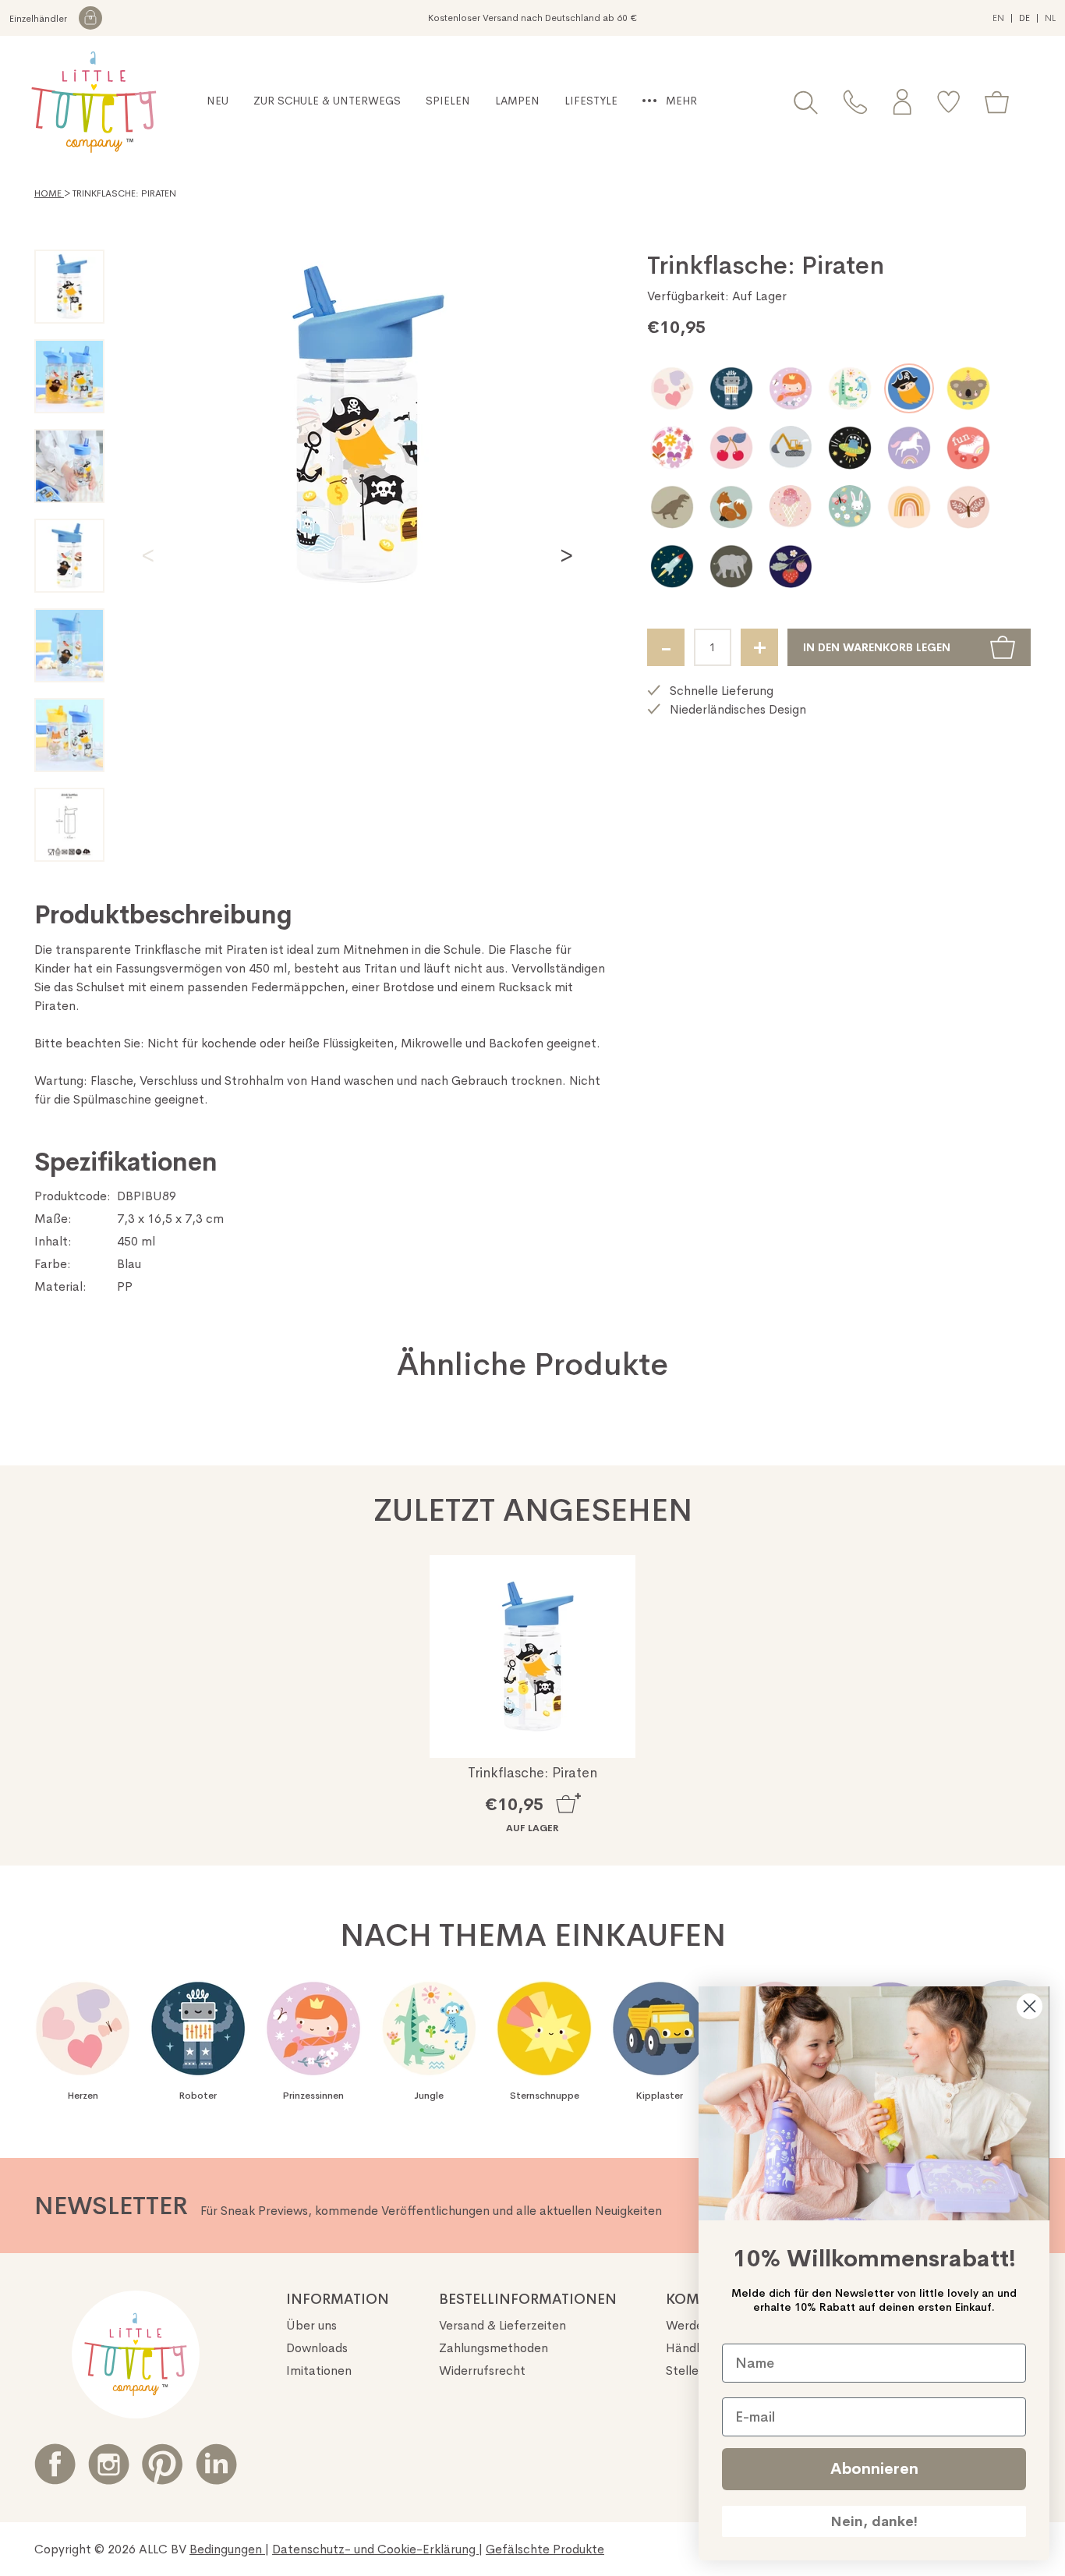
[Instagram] (109, 2464)
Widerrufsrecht (482, 2370)
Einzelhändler (39, 19)
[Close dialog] (1030, 2006)
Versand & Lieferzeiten (502, 2325)
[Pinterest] (163, 2464)
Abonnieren (874, 2469)
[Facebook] (55, 2464)
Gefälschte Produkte (545, 2549)
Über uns (311, 2325)
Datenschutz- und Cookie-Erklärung (375, 2549)
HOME (49, 193)
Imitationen (319, 2370)
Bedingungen (227, 2549)
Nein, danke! (874, 2521)
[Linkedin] (216, 2464)
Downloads (317, 2348)
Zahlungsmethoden (494, 2348)
